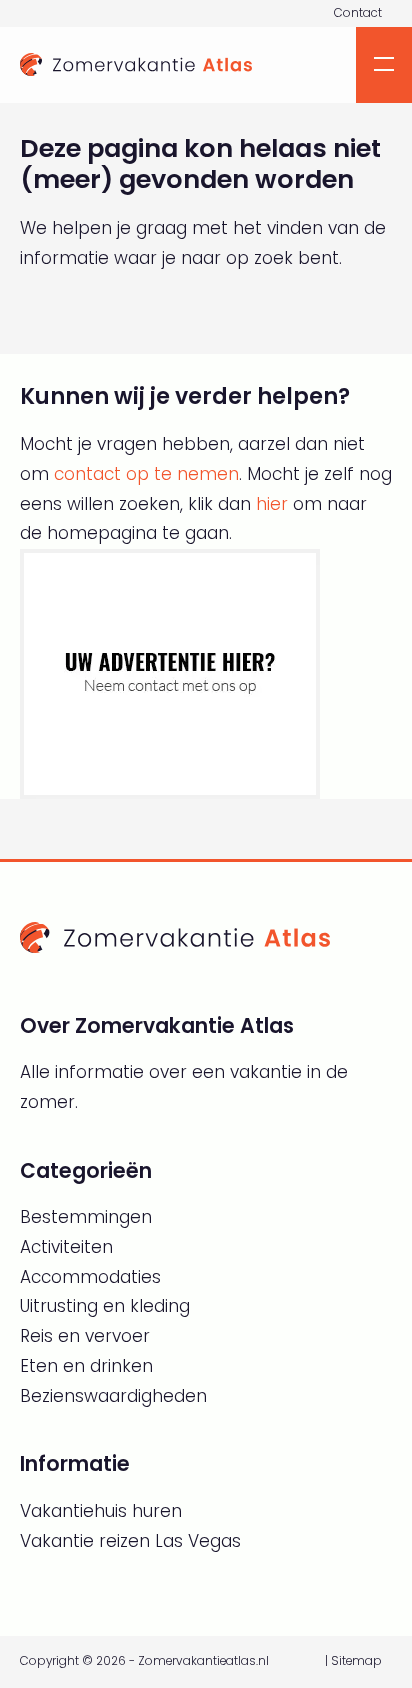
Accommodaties (90, 1277)
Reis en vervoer (85, 1336)
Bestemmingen (86, 1217)
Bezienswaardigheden (113, 1396)
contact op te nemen (146, 474)
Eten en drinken (86, 1366)
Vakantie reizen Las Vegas (130, 1541)
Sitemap (356, 1661)
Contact (358, 13)
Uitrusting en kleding (105, 1306)
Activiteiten (66, 1247)
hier (272, 504)
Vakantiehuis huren (101, 1511)
